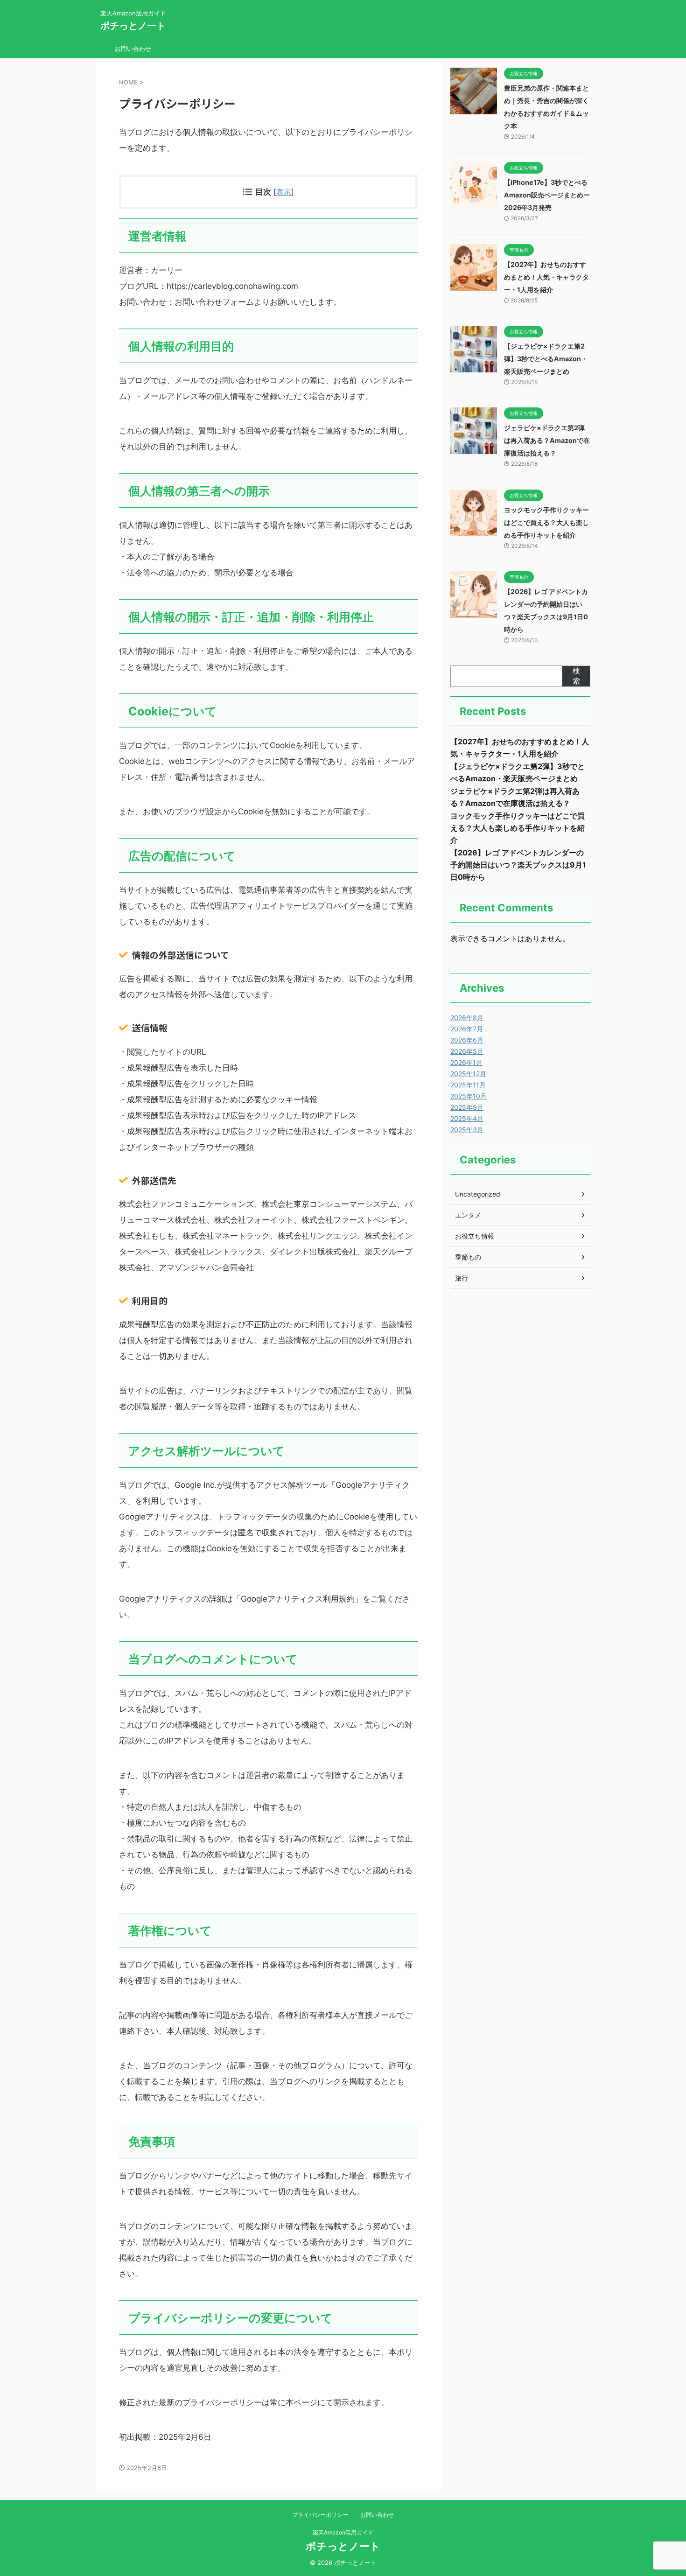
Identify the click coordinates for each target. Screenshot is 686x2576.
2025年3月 (467, 1130)
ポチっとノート (133, 26)
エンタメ (468, 1215)
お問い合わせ (133, 49)
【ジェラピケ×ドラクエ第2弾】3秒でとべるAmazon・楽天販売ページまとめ (546, 359)
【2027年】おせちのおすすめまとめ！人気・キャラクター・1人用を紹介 (546, 277)
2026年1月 (466, 1062)
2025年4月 (467, 1118)
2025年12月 (468, 1074)
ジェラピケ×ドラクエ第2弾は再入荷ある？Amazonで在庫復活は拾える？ (547, 440)
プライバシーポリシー (320, 2515)
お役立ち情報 (475, 1236)
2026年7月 (467, 1029)
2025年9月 (467, 1107)
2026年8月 (467, 1018)
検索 (576, 676)
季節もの (468, 1257)
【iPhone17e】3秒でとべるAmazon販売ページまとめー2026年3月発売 (547, 195)
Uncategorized (478, 1194)
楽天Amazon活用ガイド (343, 2532)
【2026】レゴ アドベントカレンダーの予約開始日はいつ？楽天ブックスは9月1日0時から (518, 865)
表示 (284, 192)
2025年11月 (468, 1085)
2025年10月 (469, 1096)
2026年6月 (467, 1040)
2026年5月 (467, 1051)
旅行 (462, 1278)
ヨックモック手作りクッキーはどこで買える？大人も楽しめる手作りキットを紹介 (546, 522)
